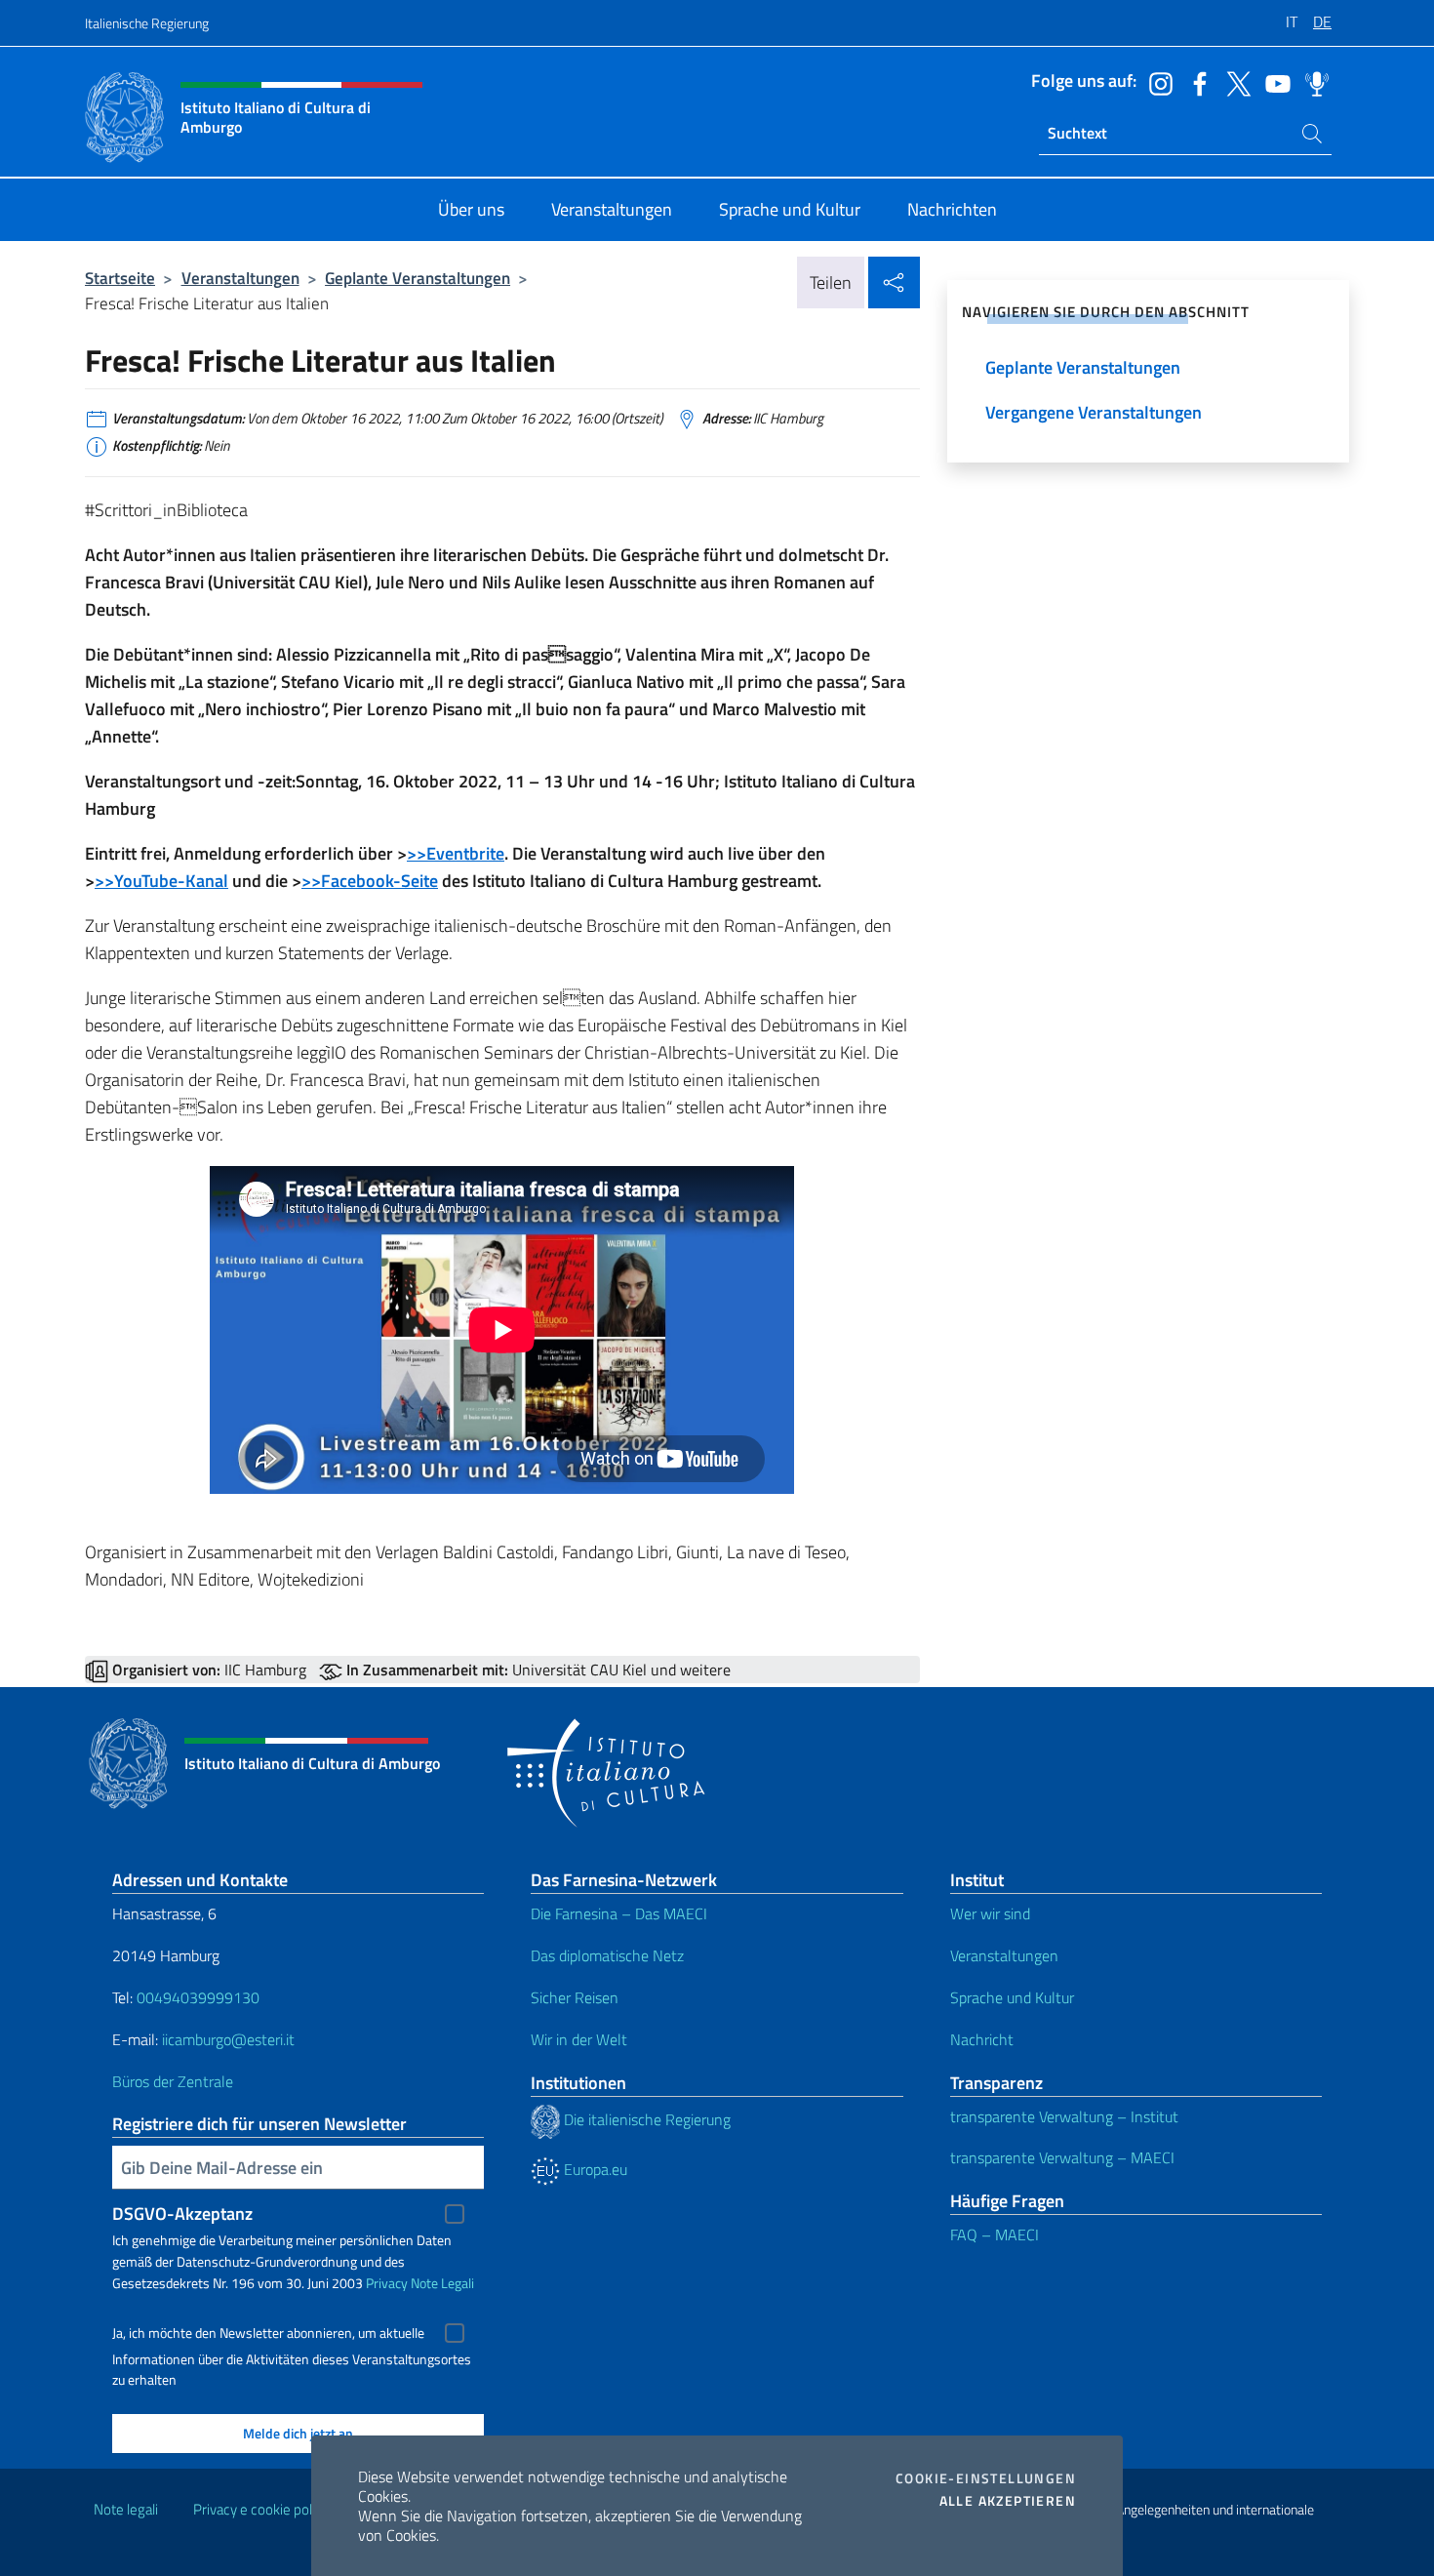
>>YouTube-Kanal (161, 881)
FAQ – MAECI (995, 2234)
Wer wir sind (990, 1913)
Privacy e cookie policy (261, 2509)
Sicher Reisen (575, 1997)
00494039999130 (198, 1997)
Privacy (387, 2283)
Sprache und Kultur (1012, 1997)
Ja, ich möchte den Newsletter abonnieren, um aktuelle (268, 2333)
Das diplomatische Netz (607, 1955)
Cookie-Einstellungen (986, 2478)
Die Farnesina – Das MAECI (619, 1913)
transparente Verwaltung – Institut (1064, 2116)
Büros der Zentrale (173, 2081)
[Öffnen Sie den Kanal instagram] (1156, 82)
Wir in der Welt (579, 2039)
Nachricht (982, 2039)
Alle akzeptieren (1008, 2501)
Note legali (126, 2509)
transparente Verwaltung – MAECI (1062, 2157)
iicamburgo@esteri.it (228, 2039)
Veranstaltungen (240, 278)
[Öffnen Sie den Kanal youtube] (1273, 82)
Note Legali (442, 2283)
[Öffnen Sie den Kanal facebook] (1195, 82)
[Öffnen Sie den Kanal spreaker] (1312, 82)
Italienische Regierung (147, 23)
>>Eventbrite (456, 853)
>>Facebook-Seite (370, 881)
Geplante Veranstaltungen (418, 278)
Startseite (120, 278)
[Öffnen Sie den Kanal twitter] (1234, 82)
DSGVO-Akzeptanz (182, 2214)
